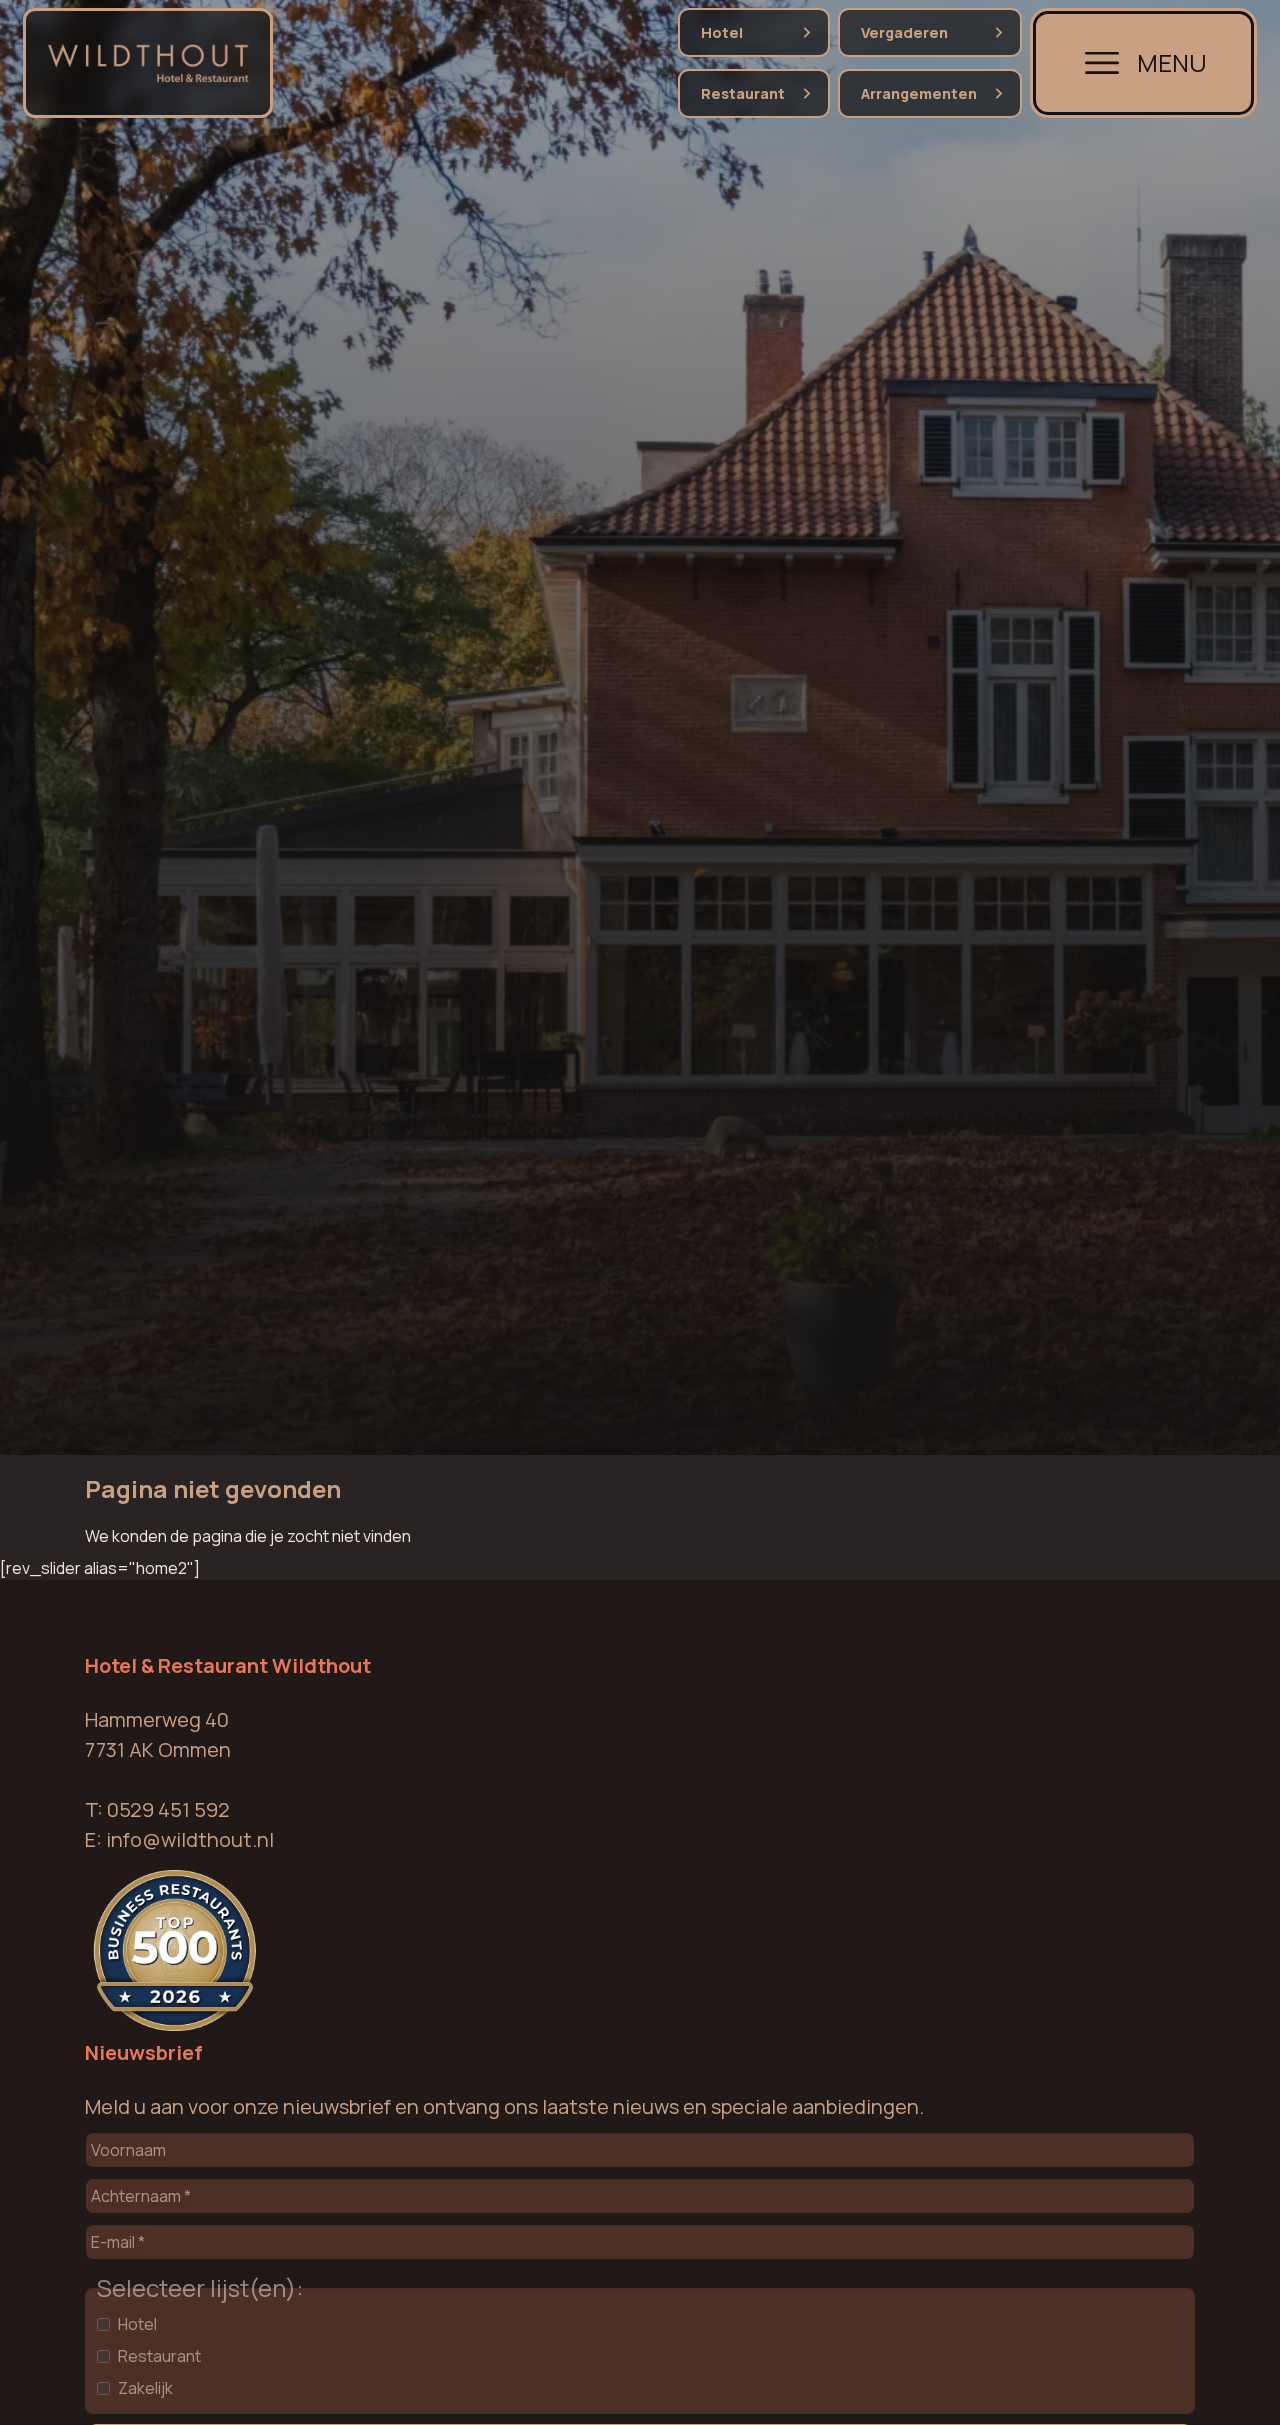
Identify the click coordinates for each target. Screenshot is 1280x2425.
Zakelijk (145, 2388)
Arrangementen (919, 93)
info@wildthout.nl (190, 1838)
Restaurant (743, 93)
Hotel (722, 32)
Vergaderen (904, 32)
